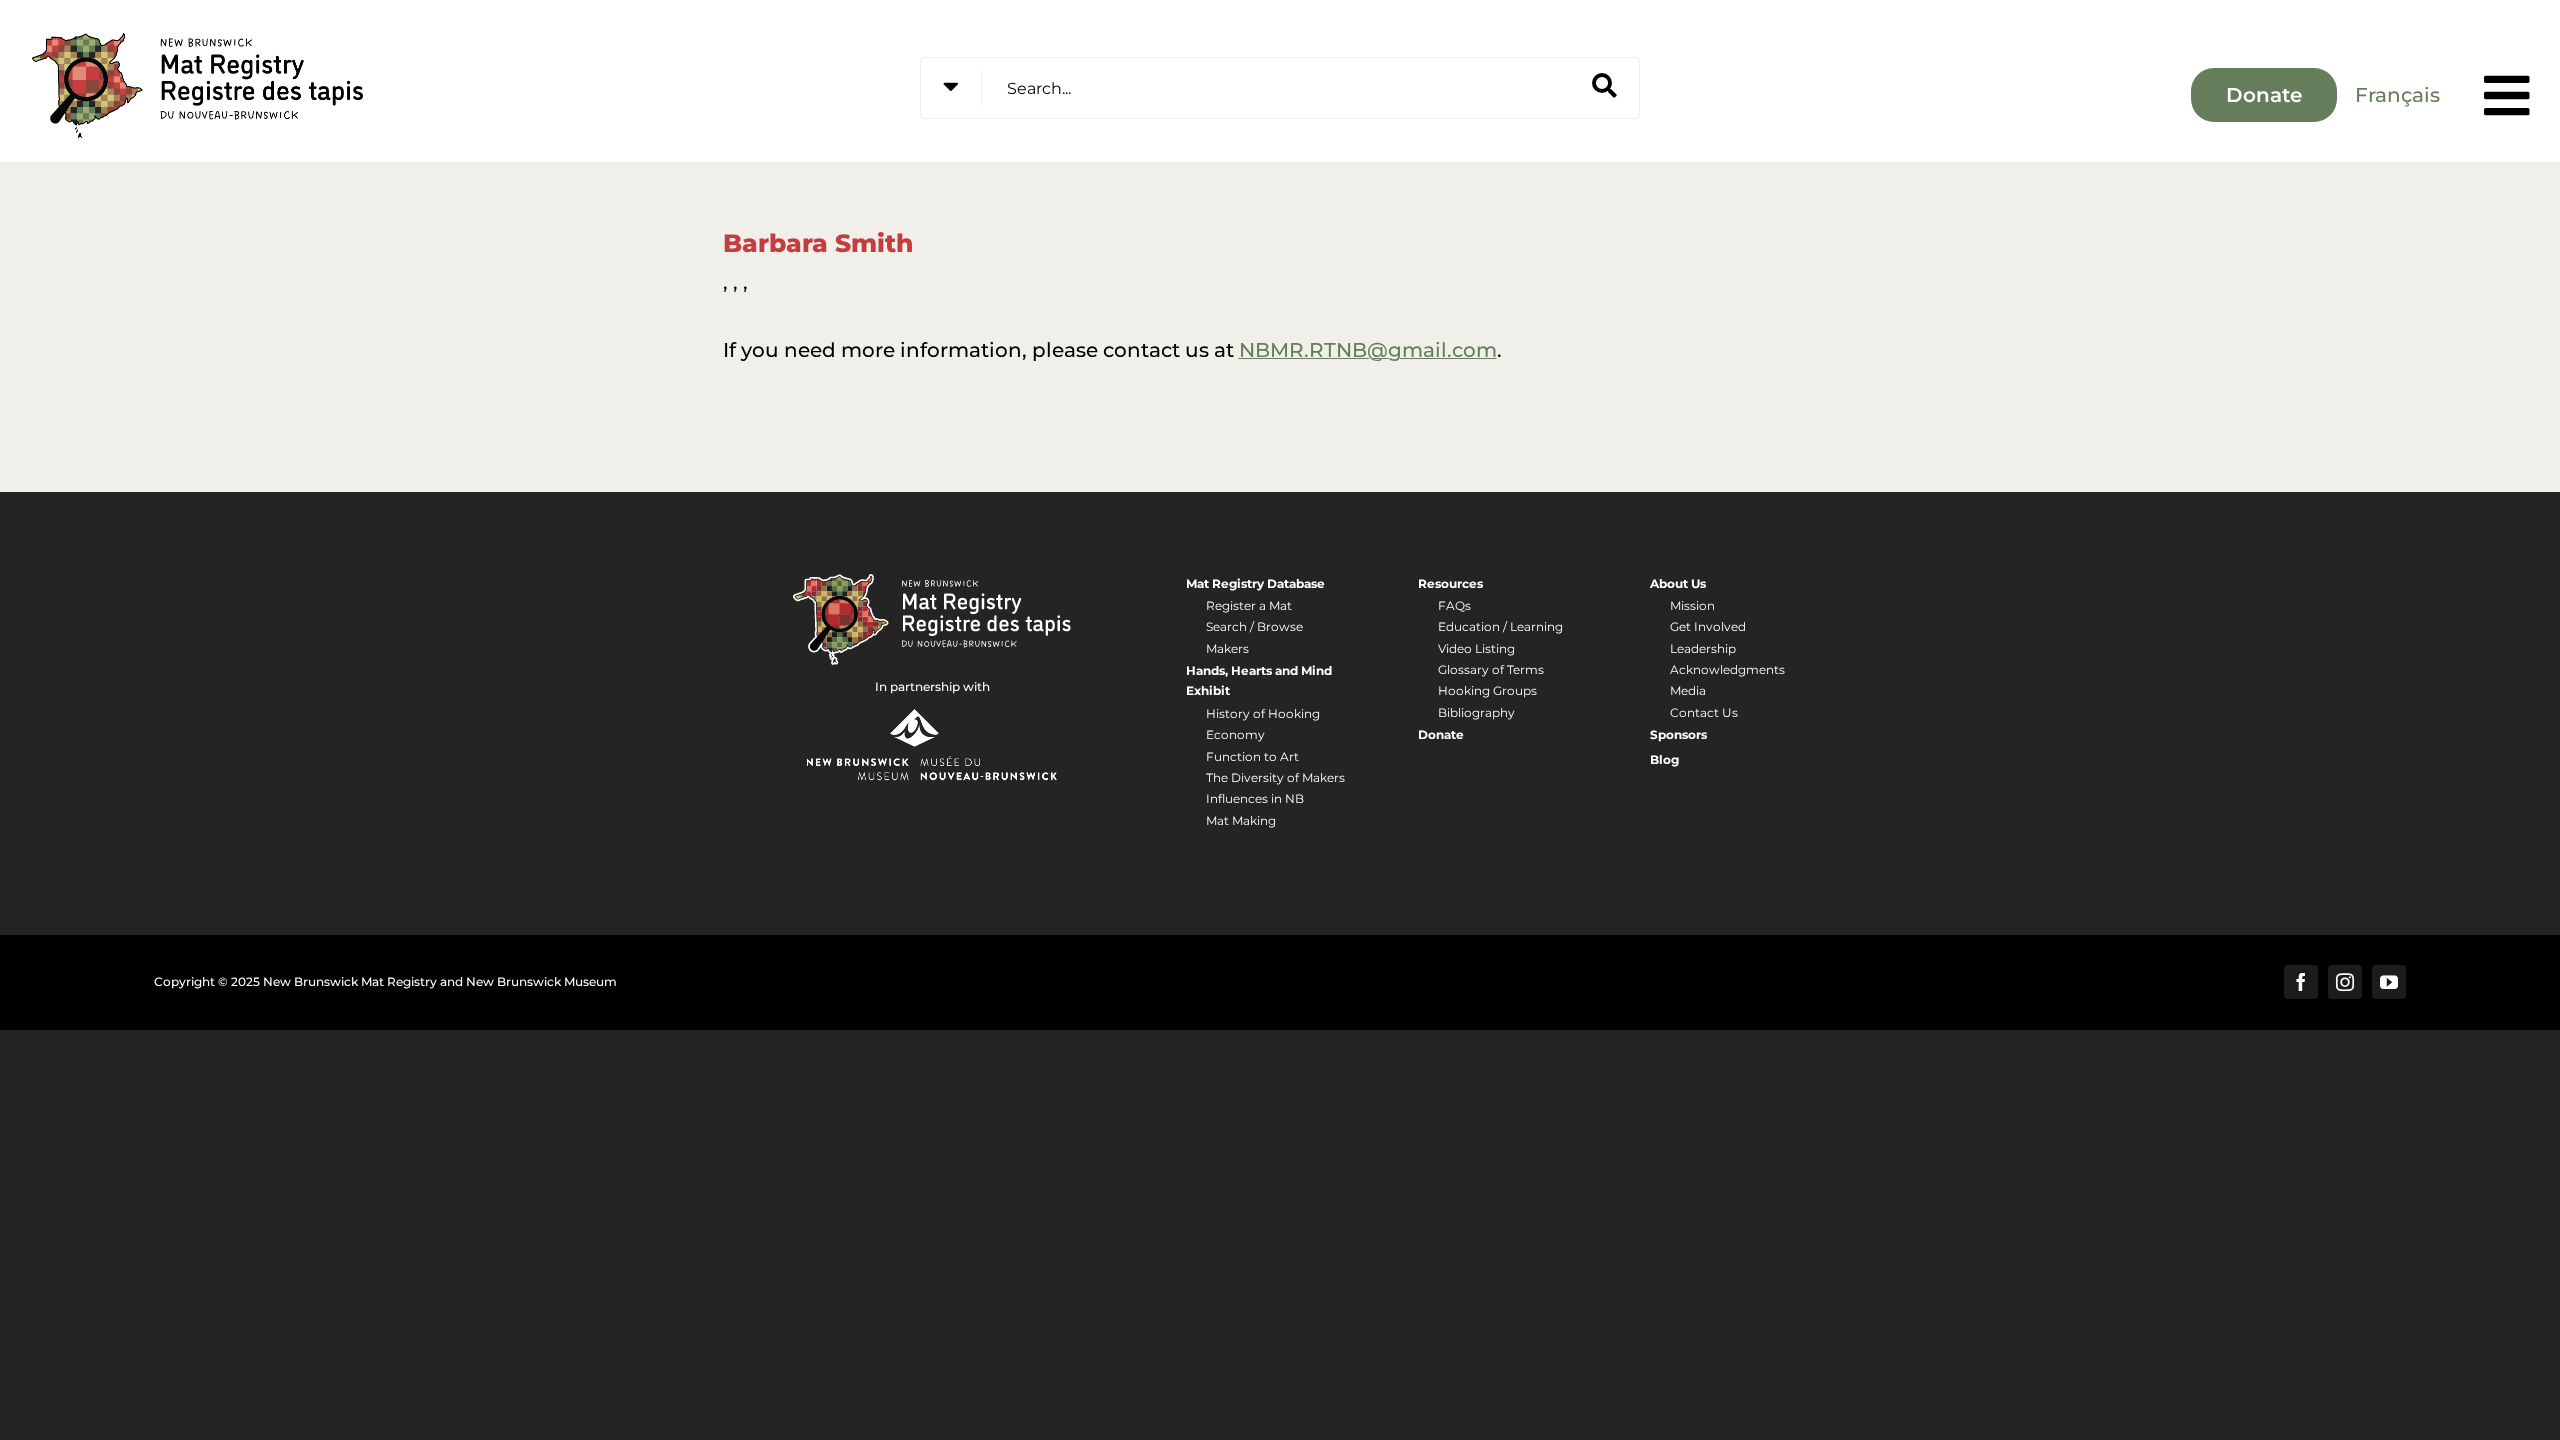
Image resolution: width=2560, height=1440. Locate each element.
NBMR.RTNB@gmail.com (1368, 350)
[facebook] (2301, 982)
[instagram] (2345, 982)
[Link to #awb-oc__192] (2507, 96)
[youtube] (2389, 982)
